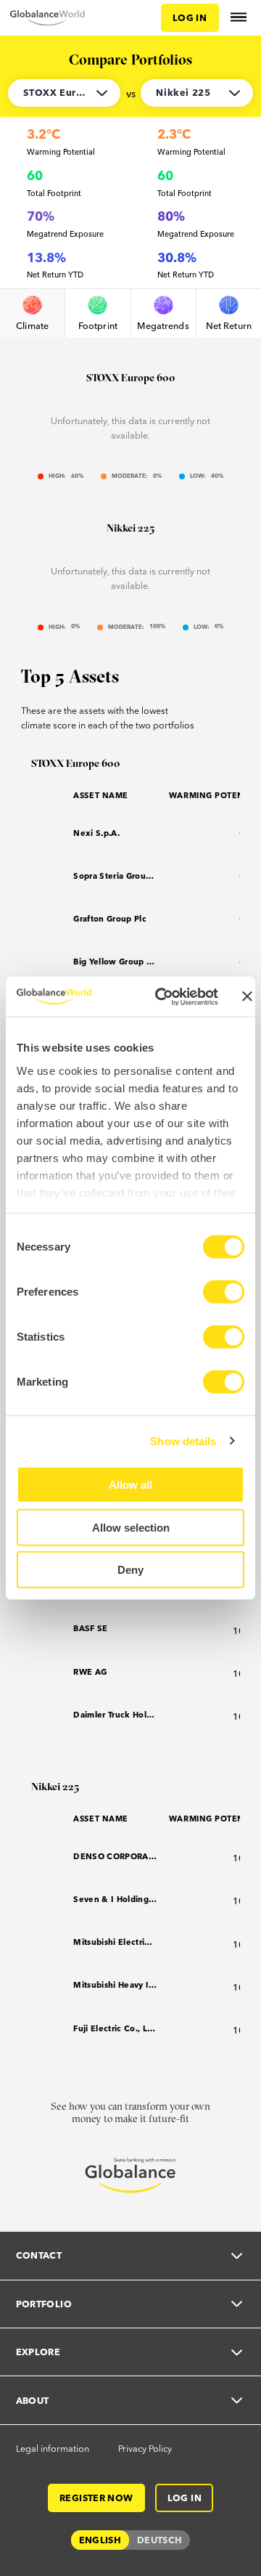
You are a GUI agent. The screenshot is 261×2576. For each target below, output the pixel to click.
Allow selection (131, 1527)
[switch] (224, 1292)
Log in (190, 17)
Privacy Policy (145, 2448)
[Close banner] (247, 996)
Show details (183, 1441)
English (100, 2540)
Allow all (130, 1485)
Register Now (96, 2498)
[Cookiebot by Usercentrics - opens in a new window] (162, 996)
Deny (130, 1570)
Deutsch (160, 2540)
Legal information (53, 2448)
